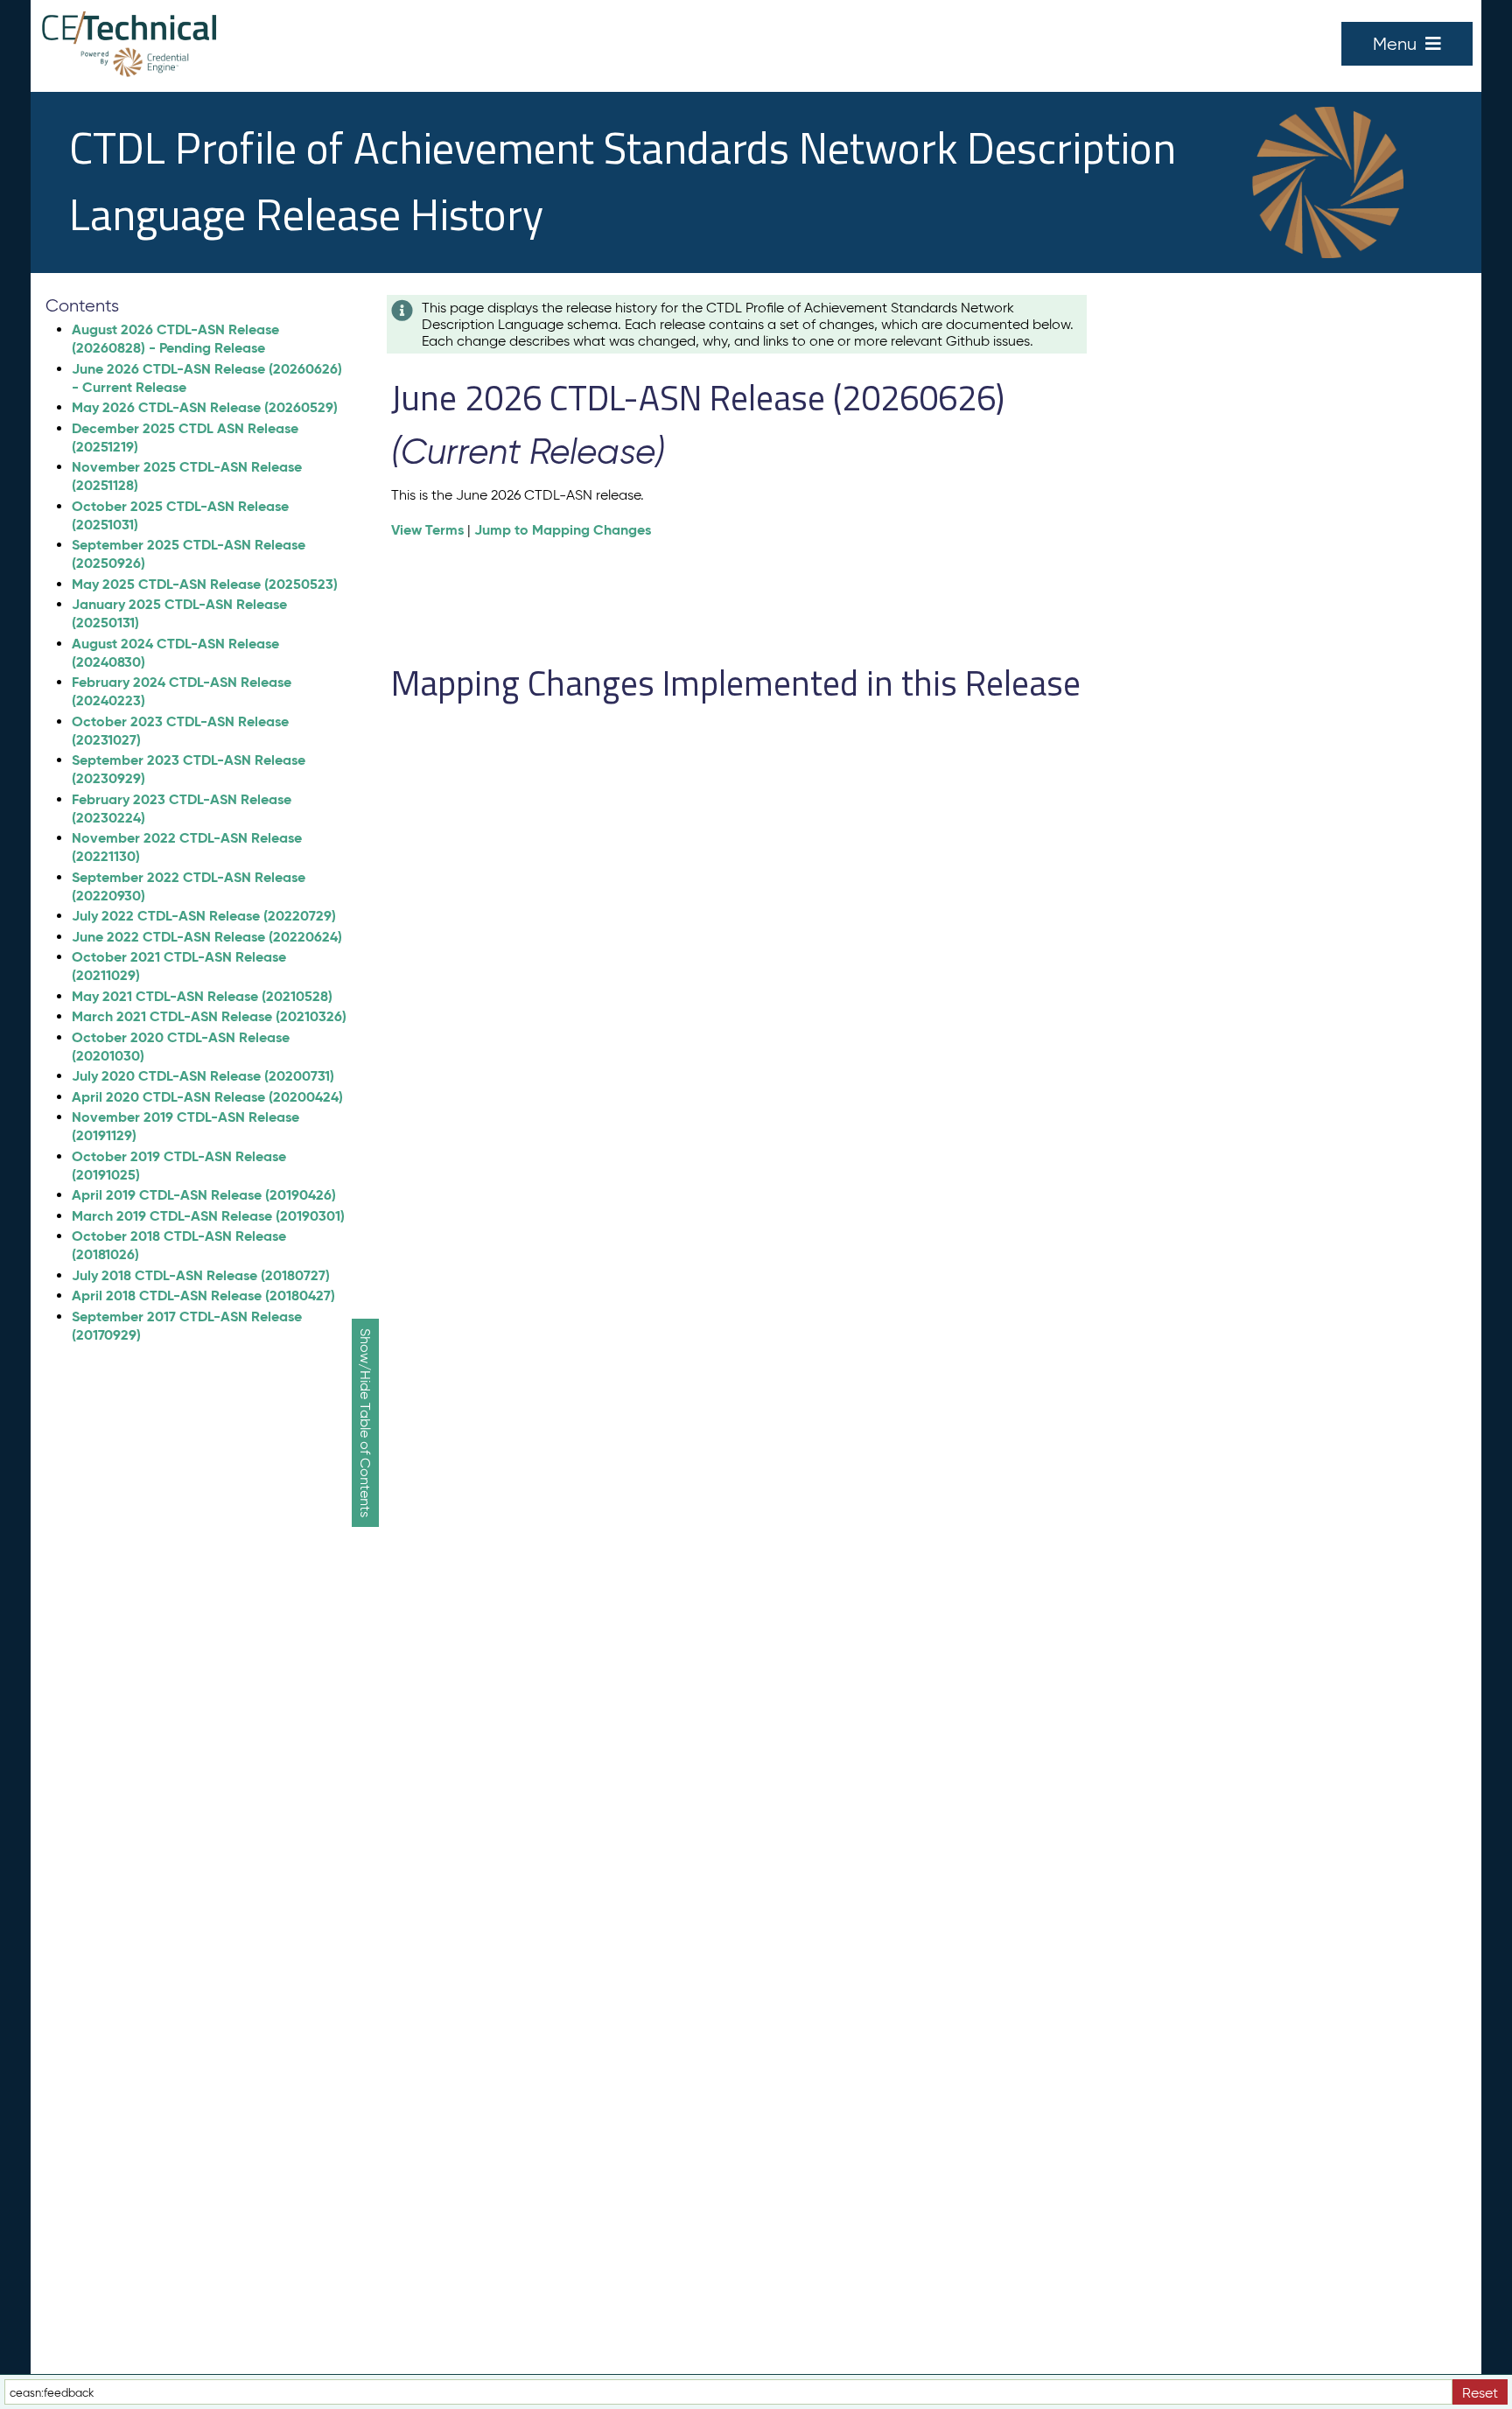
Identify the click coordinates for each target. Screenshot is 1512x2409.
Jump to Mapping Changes (563, 530)
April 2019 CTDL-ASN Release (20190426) (204, 1195)
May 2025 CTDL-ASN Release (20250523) (205, 584)
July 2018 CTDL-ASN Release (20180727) (201, 1275)
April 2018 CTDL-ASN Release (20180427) (203, 1296)
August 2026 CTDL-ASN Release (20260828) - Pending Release (175, 339)
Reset (1480, 2393)
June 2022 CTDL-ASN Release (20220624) (207, 937)
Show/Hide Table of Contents (365, 1423)
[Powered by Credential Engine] (129, 62)
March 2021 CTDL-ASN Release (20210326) (209, 1016)
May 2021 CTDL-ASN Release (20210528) (202, 996)
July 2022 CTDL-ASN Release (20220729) (204, 916)
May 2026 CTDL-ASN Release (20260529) (205, 407)
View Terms (427, 530)
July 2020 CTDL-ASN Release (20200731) (203, 1076)
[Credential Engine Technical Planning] (129, 29)
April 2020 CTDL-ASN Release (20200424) (207, 1097)
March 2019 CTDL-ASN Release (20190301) (208, 1216)
